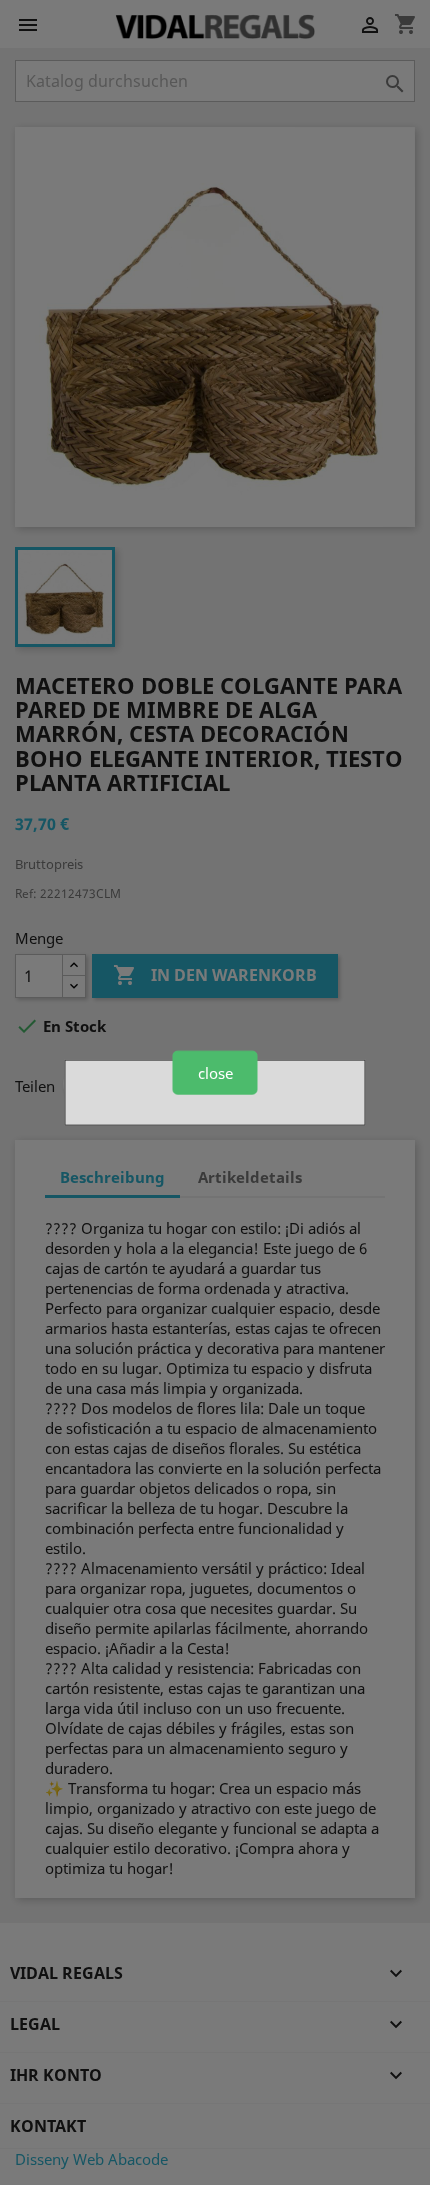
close (215, 1072)
